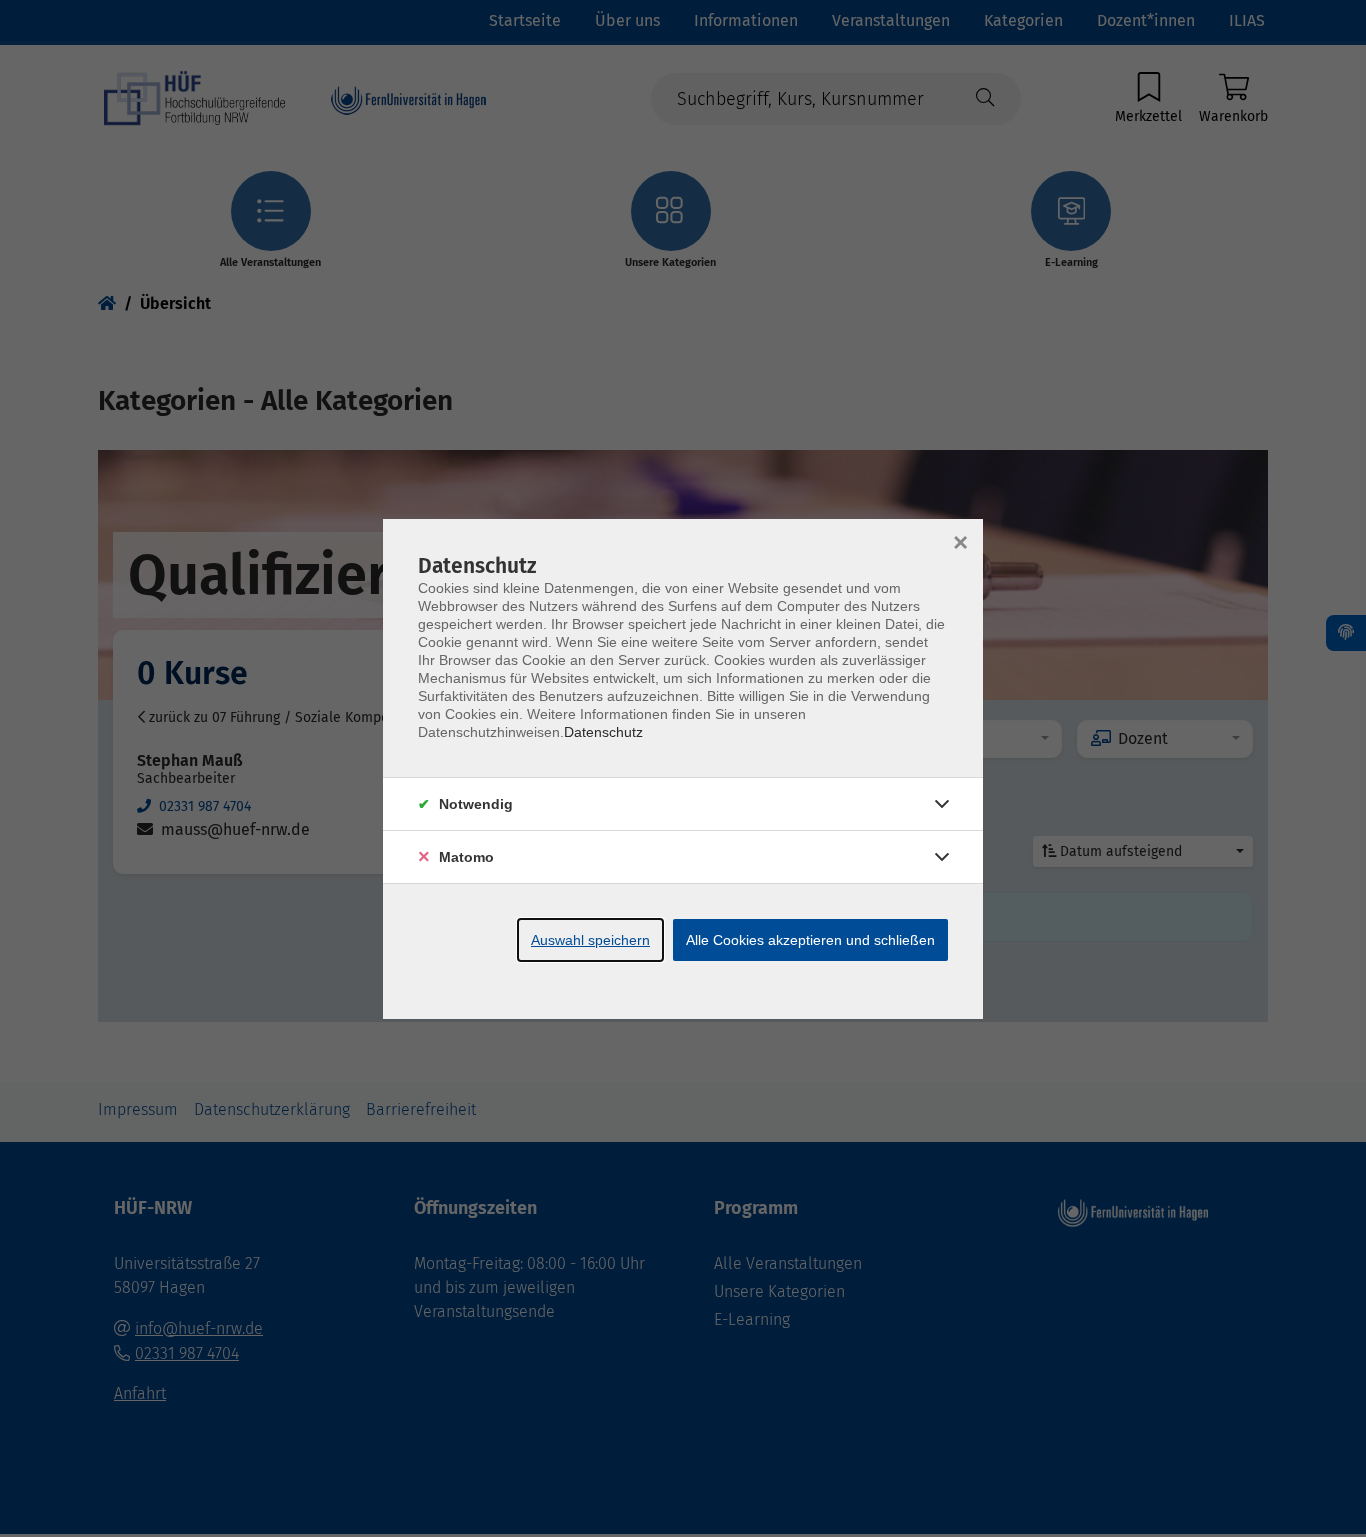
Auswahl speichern (590, 940)
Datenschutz (603, 732)
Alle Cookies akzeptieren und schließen (810, 940)
